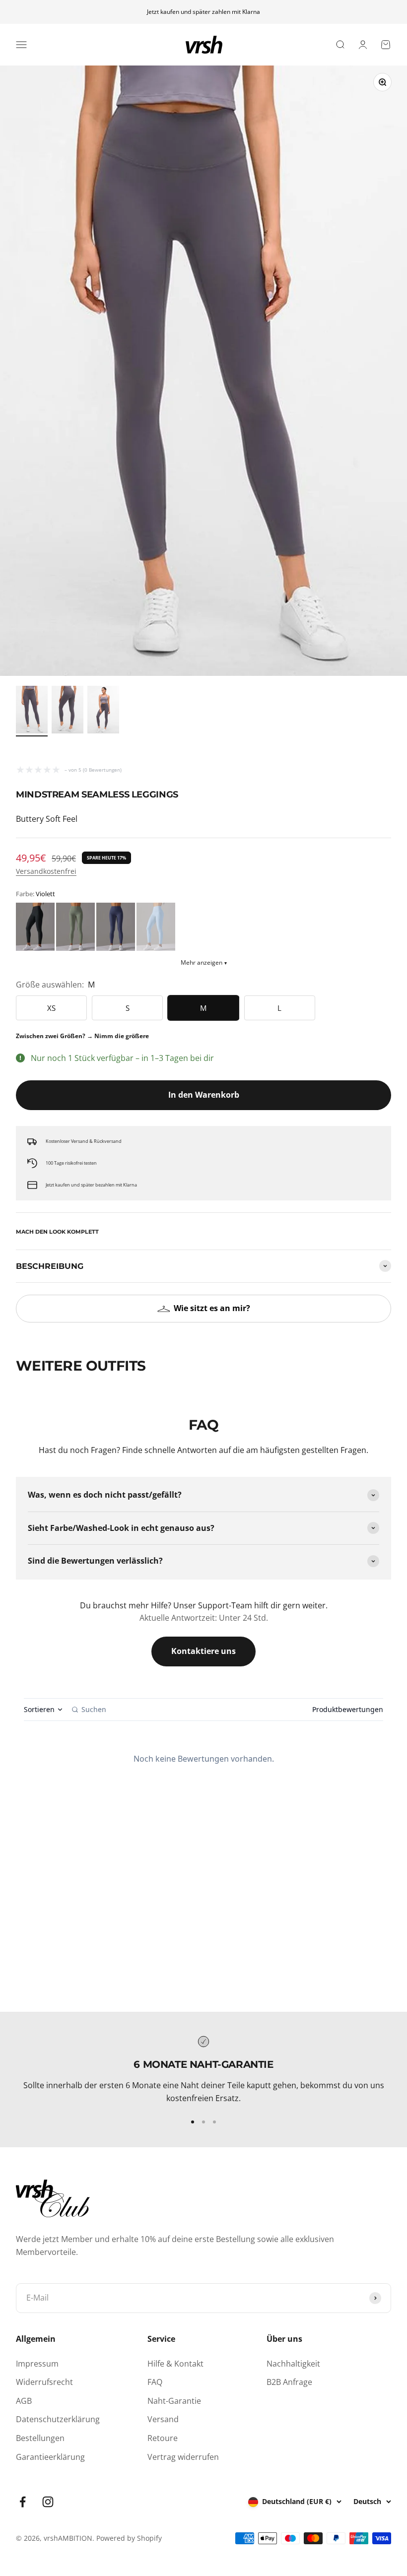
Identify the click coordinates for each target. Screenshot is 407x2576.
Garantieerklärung (50, 2457)
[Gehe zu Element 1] (32, 711)
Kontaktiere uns (203, 1651)
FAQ (155, 2382)
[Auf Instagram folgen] (48, 2502)
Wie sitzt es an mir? (212, 1308)
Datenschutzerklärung (58, 2419)
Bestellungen (40, 2438)
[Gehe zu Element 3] (103, 711)
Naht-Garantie (174, 2401)
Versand (163, 2419)
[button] (35, 927)
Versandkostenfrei (46, 871)
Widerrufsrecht (44, 2382)
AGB (24, 2401)
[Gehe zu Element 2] (68, 711)
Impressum (37, 2364)
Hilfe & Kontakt (175, 2364)
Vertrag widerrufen (183, 2457)
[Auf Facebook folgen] (23, 2502)
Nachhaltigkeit (293, 2364)
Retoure (163, 2438)
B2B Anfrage (289, 2382)
